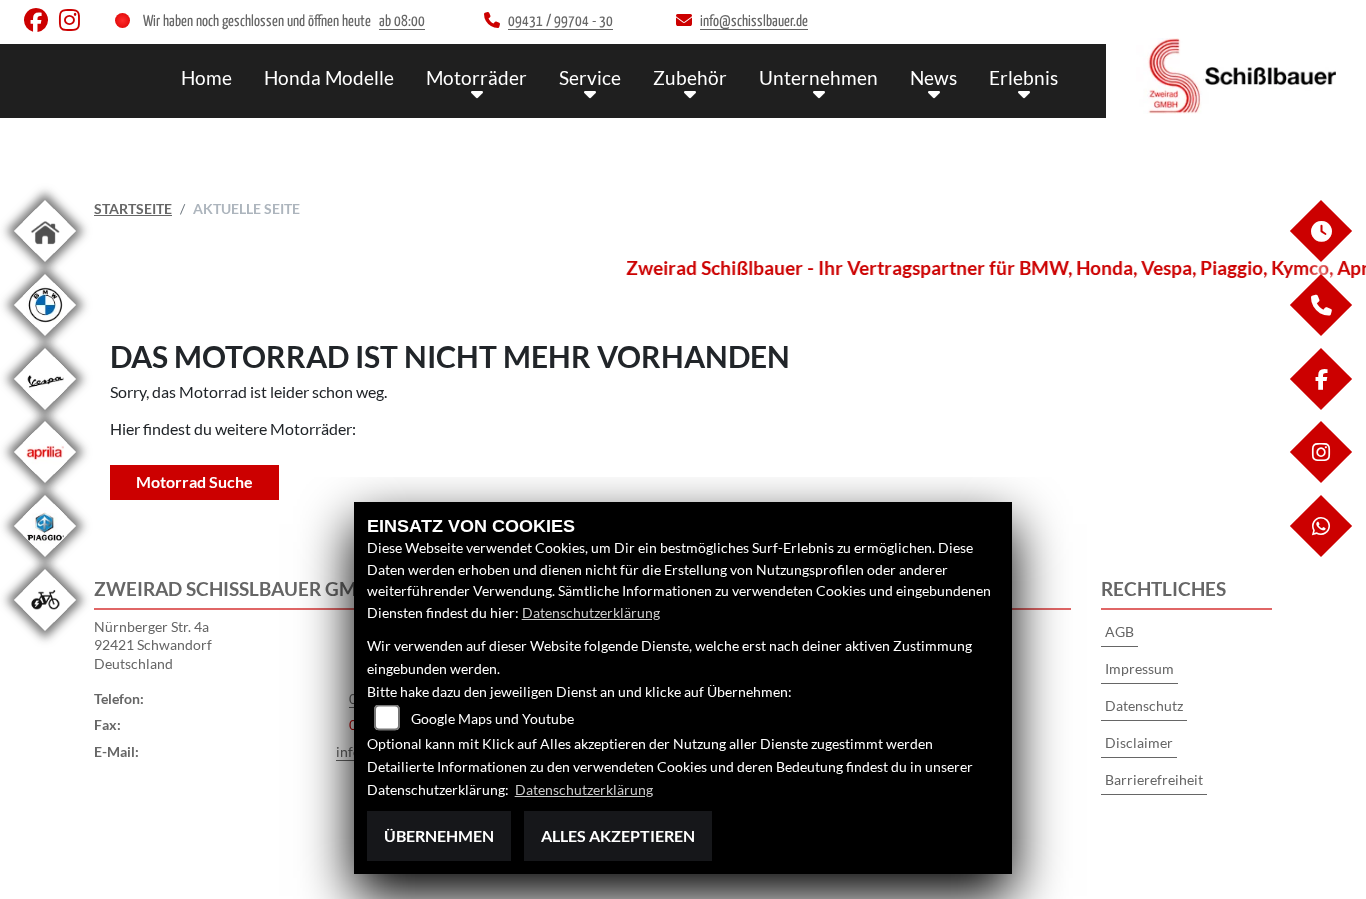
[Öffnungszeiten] (1320, 256)
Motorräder (476, 77)
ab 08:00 (402, 21)
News (933, 77)
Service (590, 77)
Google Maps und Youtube (492, 718)
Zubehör (690, 77)
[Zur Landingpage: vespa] (45, 413)
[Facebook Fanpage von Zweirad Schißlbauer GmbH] (41, 24)
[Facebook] (1320, 404)
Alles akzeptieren (618, 835)
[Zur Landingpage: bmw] (45, 339)
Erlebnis (1023, 77)
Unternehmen (818, 77)
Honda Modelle (329, 77)
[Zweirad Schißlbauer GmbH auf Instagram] (73, 24)
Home (206, 77)
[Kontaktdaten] (1320, 330)
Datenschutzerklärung (591, 612)
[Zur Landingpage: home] (45, 265)
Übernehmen (439, 835)
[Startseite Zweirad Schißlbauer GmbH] (1236, 76)
